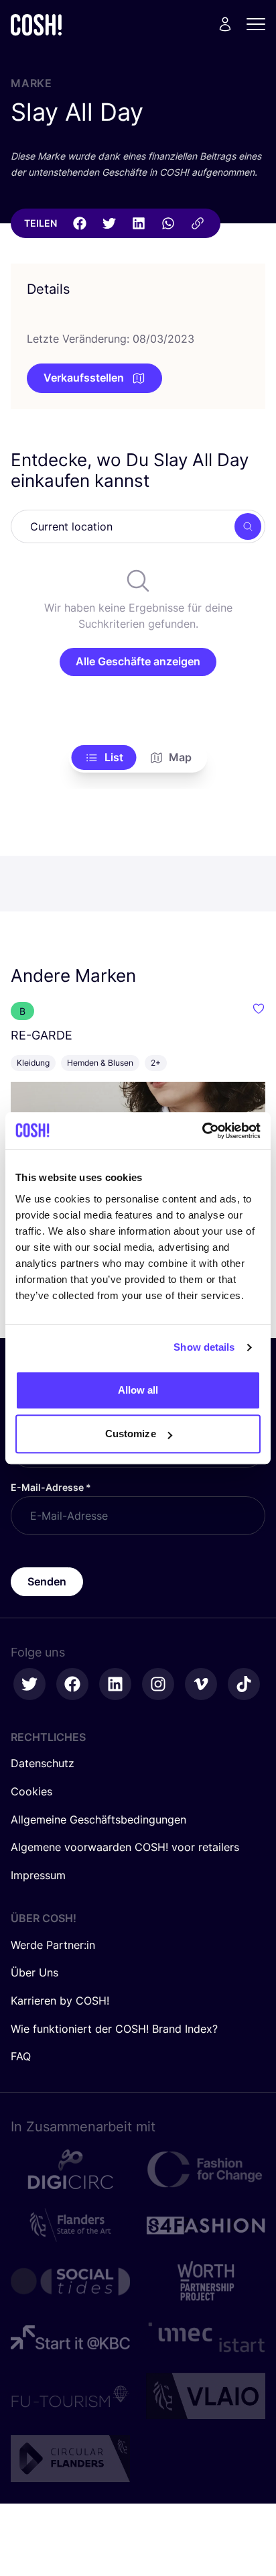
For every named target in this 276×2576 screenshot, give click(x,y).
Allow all (138, 1390)
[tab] (104, 758)
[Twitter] (109, 223)
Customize (131, 1434)
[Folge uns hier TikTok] (244, 1684)
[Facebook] (80, 223)
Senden (47, 1581)
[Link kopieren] (198, 223)
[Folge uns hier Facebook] (72, 1684)
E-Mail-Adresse (51, 1487)
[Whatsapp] (168, 223)
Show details (204, 1347)
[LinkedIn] (139, 223)
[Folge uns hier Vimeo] (201, 1684)
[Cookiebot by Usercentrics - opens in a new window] (202, 1131)
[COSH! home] (36, 24)
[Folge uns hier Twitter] (29, 1684)
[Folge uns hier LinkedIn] (115, 1684)
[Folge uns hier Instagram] (158, 1684)
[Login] (225, 24)
